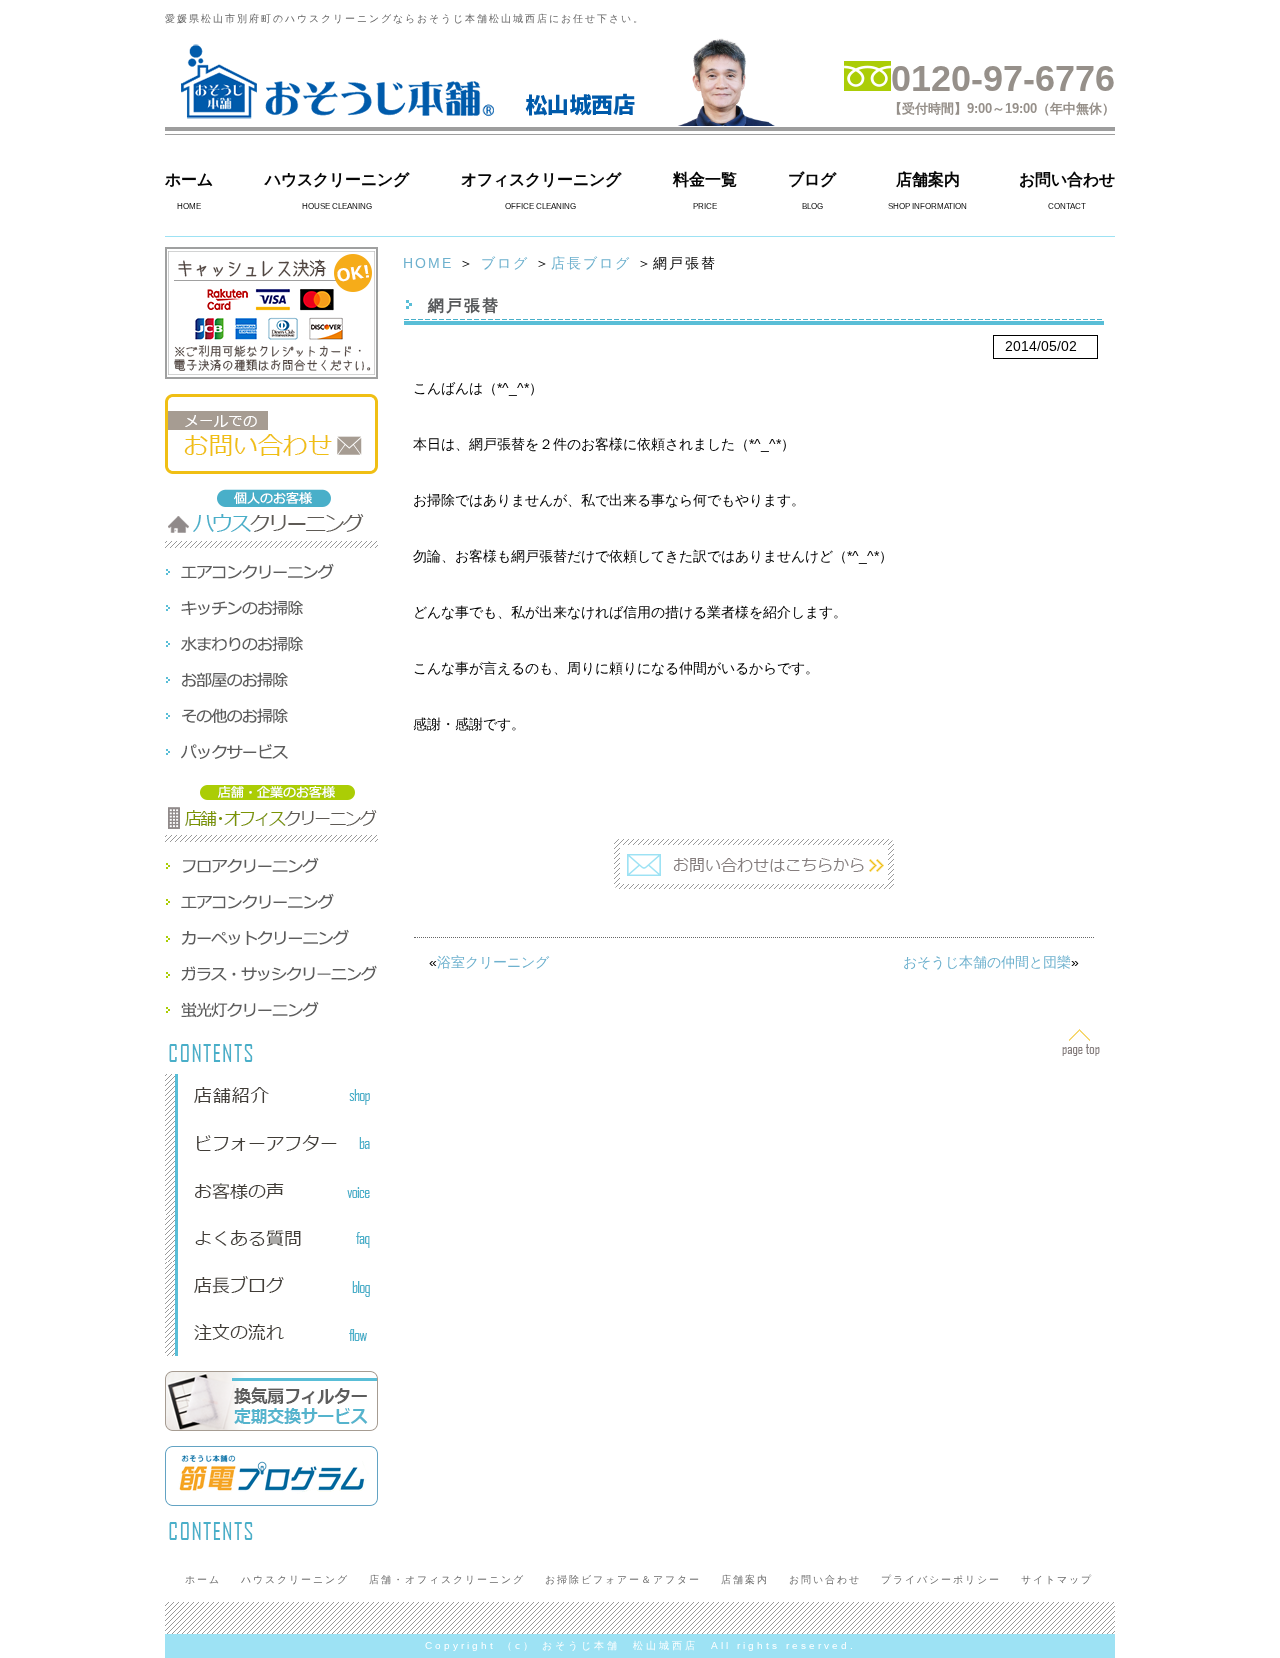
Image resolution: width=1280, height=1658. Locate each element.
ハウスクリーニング (337, 179)
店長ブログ (591, 263)
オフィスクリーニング (541, 179)
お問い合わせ (1067, 179)
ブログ (812, 179)
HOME (428, 263)
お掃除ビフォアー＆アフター (623, 1579)
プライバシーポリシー (941, 1579)
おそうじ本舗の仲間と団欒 (987, 962)
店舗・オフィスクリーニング (447, 1579)
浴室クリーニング (493, 962)
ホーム (189, 179)
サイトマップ (1057, 1579)
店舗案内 (928, 179)
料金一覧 (705, 179)
